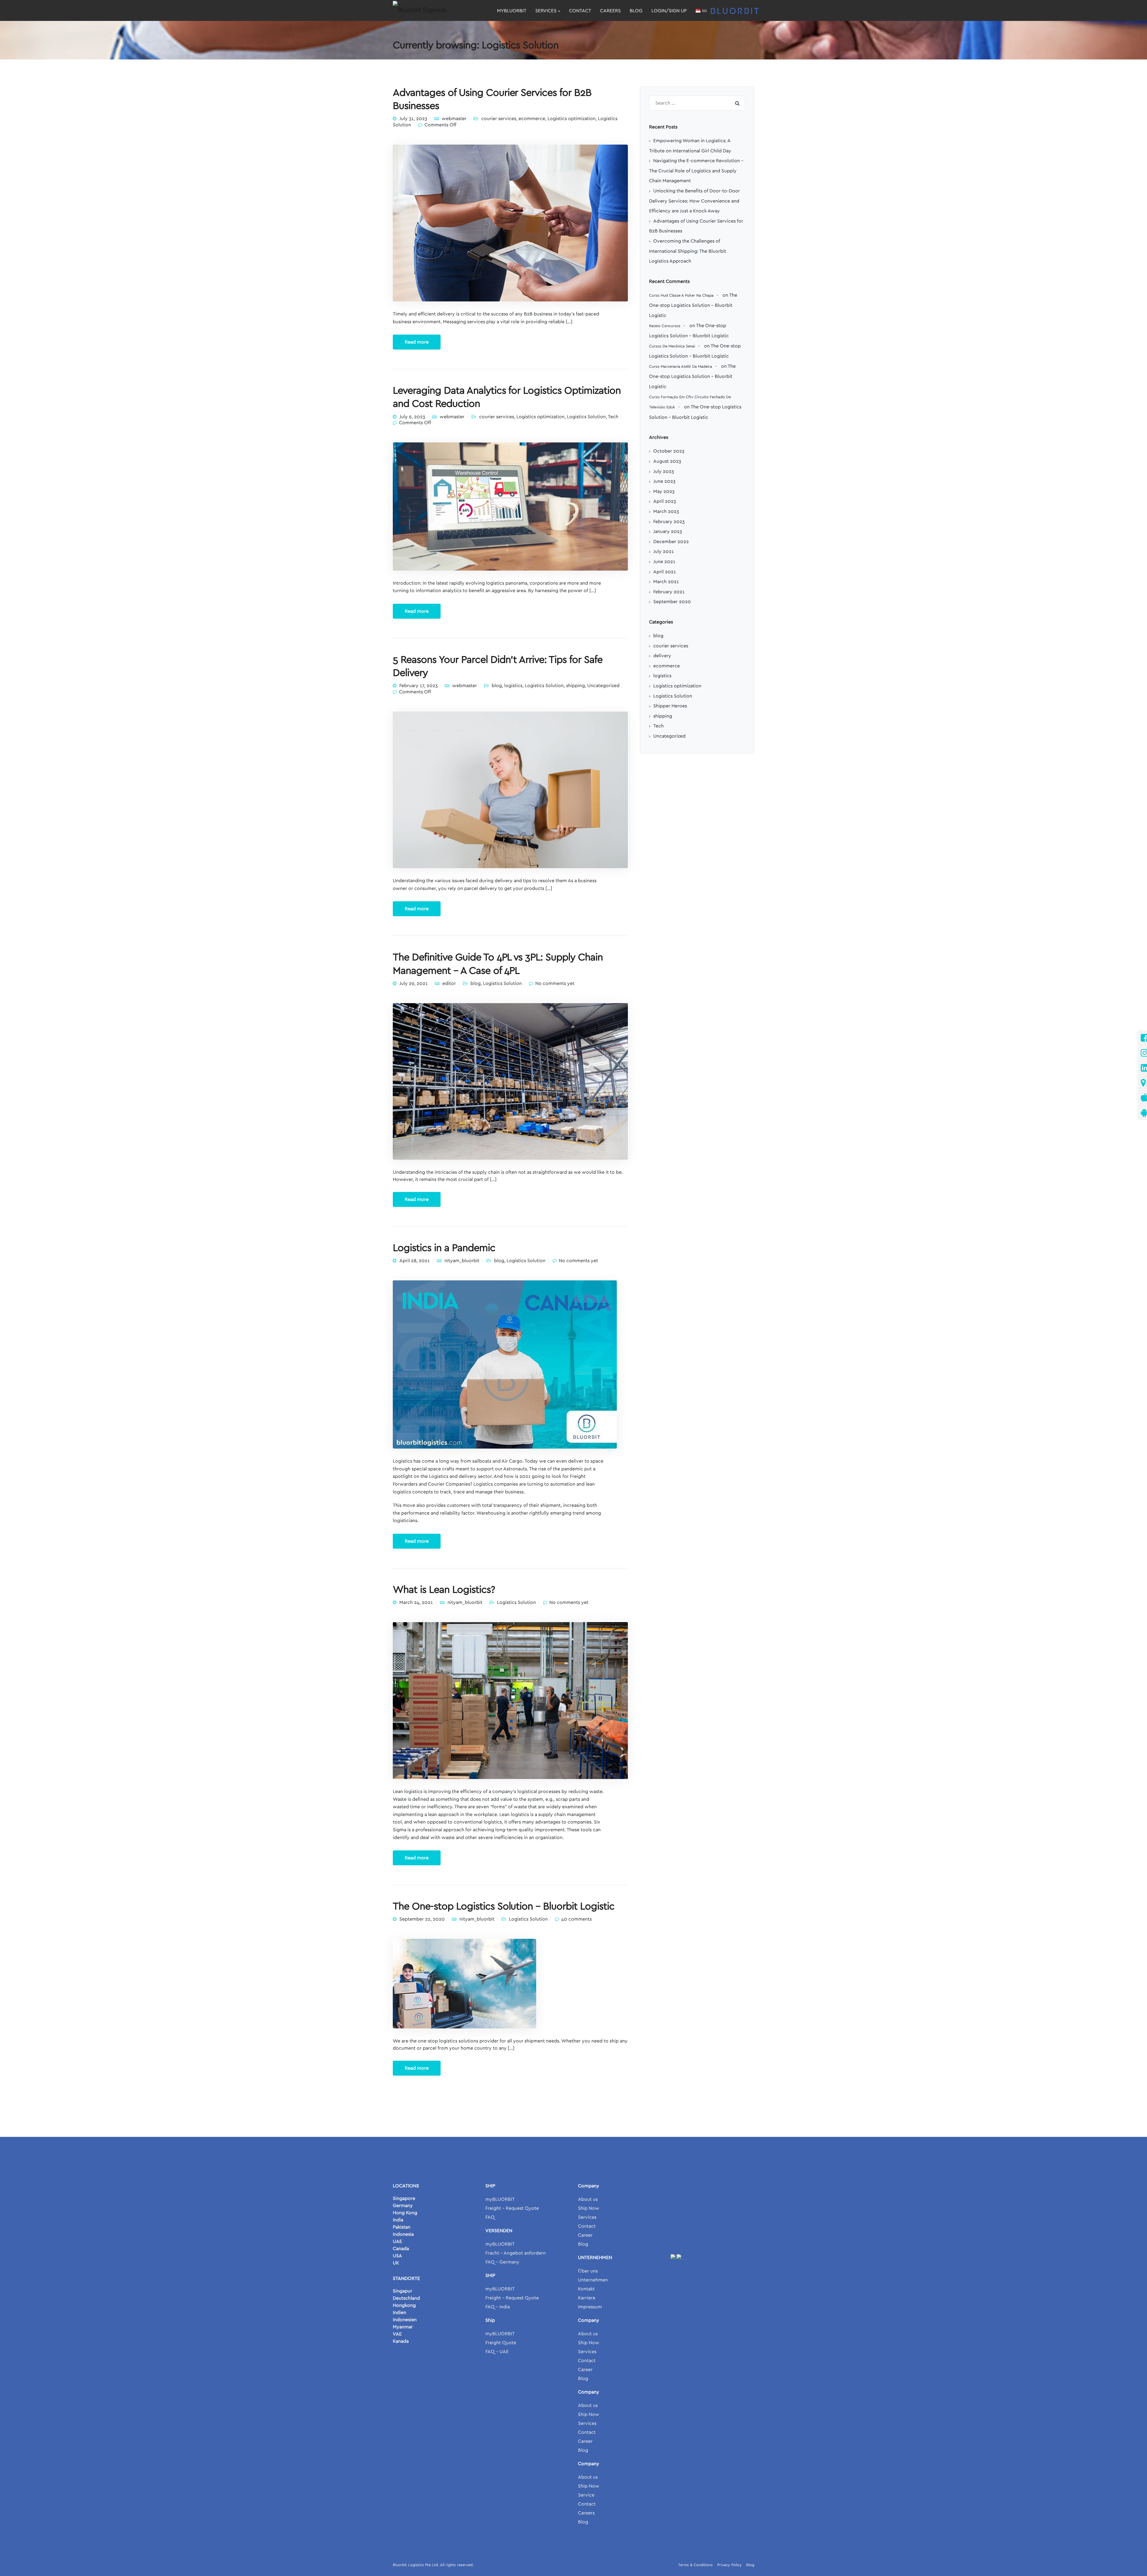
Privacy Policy (729, 2565)
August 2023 (667, 461)
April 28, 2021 (415, 1261)
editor (449, 983)
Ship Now (589, 2208)
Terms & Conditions (695, 2565)
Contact (580, 11)
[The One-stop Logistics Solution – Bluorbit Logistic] (464, 1983)
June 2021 (664, 562)
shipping (575, 686)
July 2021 (664, 551)
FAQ (490, 2217)
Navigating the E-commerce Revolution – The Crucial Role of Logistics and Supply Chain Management (696, 171)
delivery (662, 656)
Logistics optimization (572, 119)
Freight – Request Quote (512, 2208)
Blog (636, 11)
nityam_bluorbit (462, 1261)
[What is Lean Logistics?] (510, 1700)
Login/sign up (669, 11)
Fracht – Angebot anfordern (516, 2253)
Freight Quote (501, 2343)
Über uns (588, 2271)
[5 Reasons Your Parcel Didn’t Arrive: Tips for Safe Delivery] (510, 790)
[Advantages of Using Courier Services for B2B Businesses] (510, 223)
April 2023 (665, 501)
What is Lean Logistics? (444, 1590)
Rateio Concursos (665, 326)
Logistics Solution (586, 417)
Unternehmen (593, 2280)
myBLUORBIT (512, 11)
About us (588, 2199)
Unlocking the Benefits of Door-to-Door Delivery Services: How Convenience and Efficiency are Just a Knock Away (694, 201)
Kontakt (586, 2289)
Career (585, 2235)
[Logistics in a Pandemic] (505, 1364)
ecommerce (532, 119)
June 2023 (664, 481)
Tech (613, 417)
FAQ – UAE (497, 2352)
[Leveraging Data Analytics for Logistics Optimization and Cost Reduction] (510, 506)
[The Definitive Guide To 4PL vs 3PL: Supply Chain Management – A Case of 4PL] (510, 1081)
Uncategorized (603, 686)
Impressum (590, 2307)
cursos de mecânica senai (672, 346)
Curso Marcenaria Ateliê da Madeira (681, 367)
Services (546, 11)
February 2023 (669, 522)
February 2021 (669, 592)
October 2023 (669, 451)
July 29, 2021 (414, 983)
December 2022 (671, 542)
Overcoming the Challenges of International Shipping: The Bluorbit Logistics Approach (688, 251)
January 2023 (668, 531)
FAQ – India (498, 2307)
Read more (417, 342)
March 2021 (666, 582)
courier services (499, 119)
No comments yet (555, 983)
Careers (610, 11)
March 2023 (666, 511)
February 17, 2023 (418, 686)
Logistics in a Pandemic (444, 1248)
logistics (513, 686)
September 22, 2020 (422, 1919)
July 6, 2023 (412, 417)
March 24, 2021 (416, 1602)
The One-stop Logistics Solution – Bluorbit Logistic (504, 1907)
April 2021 (665, 572)
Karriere (587, 2298)
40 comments (576, 1919)
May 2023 (664, 491)
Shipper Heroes (670, 706)
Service (586, 2495)
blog (497, 686)
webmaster (454, 119)
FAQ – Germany (502, 2262)
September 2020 (672, 602)
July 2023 (664, 471)
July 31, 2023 (413, 119)
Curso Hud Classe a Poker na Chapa (681, 296)
